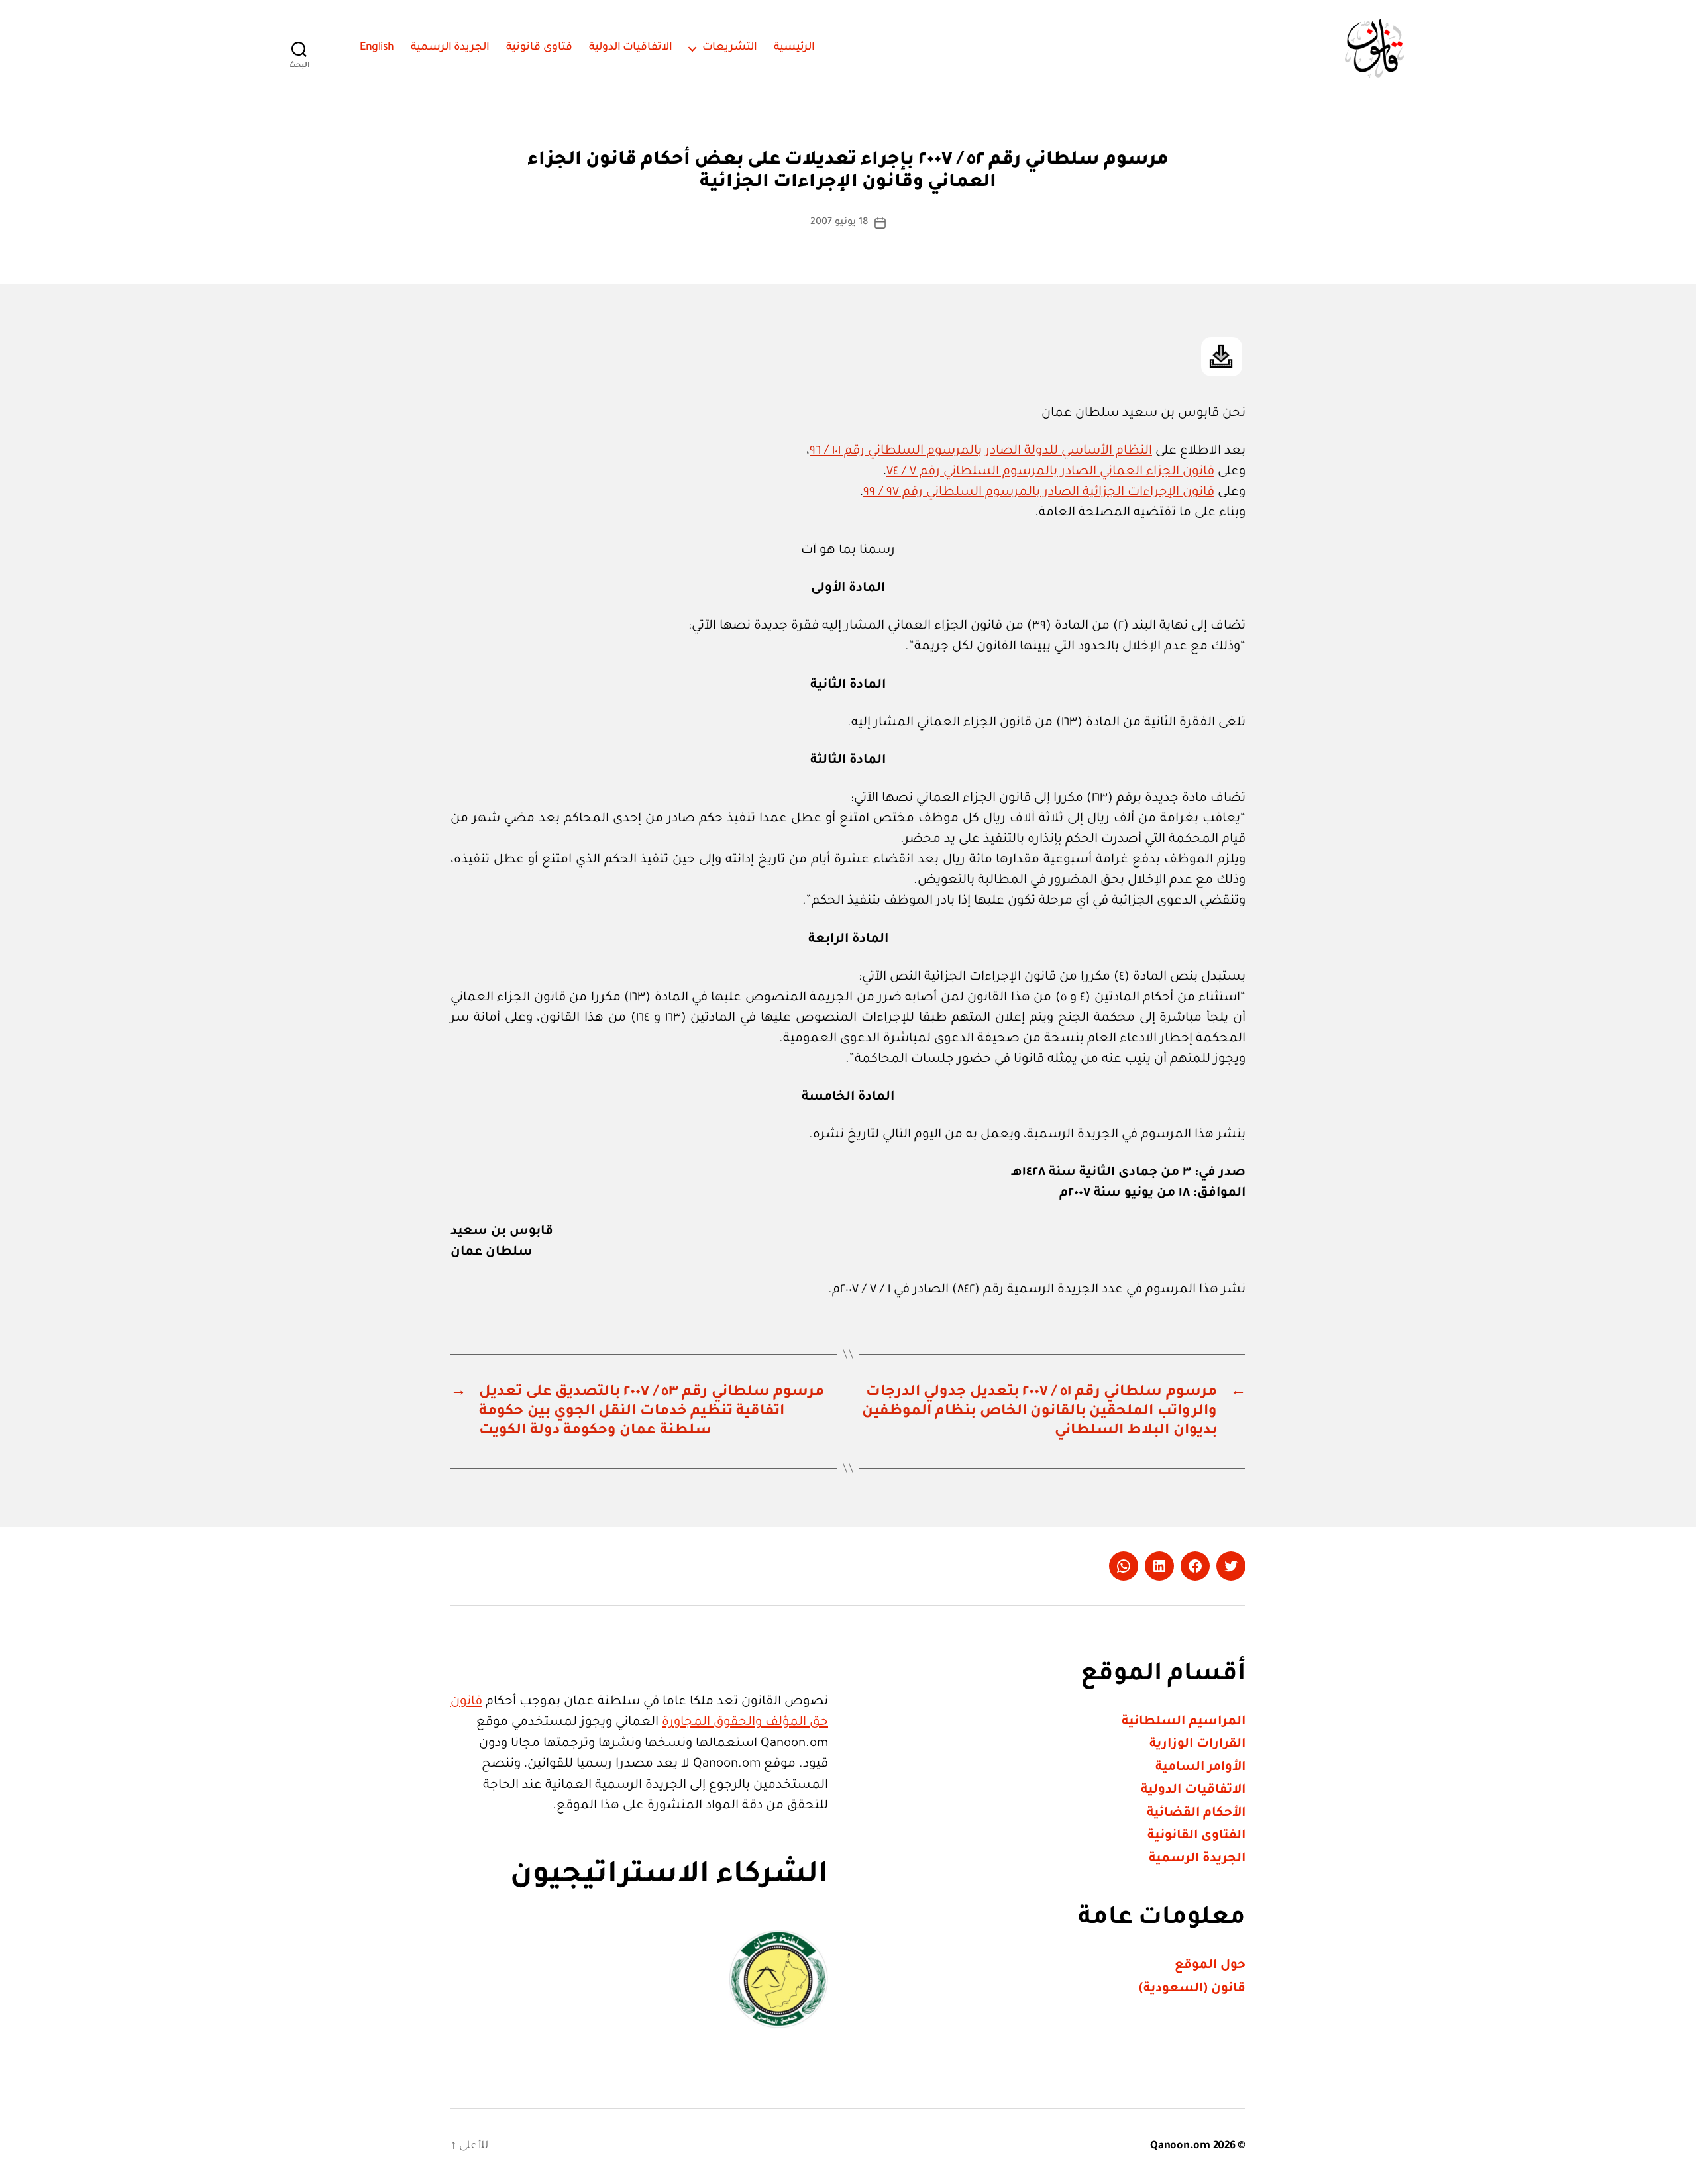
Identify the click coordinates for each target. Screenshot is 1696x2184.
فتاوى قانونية (539, 48)
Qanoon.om (1180, 2146)
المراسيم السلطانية (1184, 1722)
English (377, 48)
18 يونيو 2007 (839, 223)
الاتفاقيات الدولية (631, 48)
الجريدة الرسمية (450, 48)
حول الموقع (1210, 1966)
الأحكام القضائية (1196, 1813)
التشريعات (730, 48)
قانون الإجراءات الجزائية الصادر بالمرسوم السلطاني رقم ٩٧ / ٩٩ (1039, 493)
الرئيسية (794, 48)
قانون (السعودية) (1192, 1989)
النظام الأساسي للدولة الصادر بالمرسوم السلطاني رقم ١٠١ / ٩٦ (981, 451)
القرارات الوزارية (1197, 1744)
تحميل (1222, 357)
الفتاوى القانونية (1196, 1836)
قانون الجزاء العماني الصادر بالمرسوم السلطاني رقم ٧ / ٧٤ (1050, 472)
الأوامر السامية (1200, 1768)
